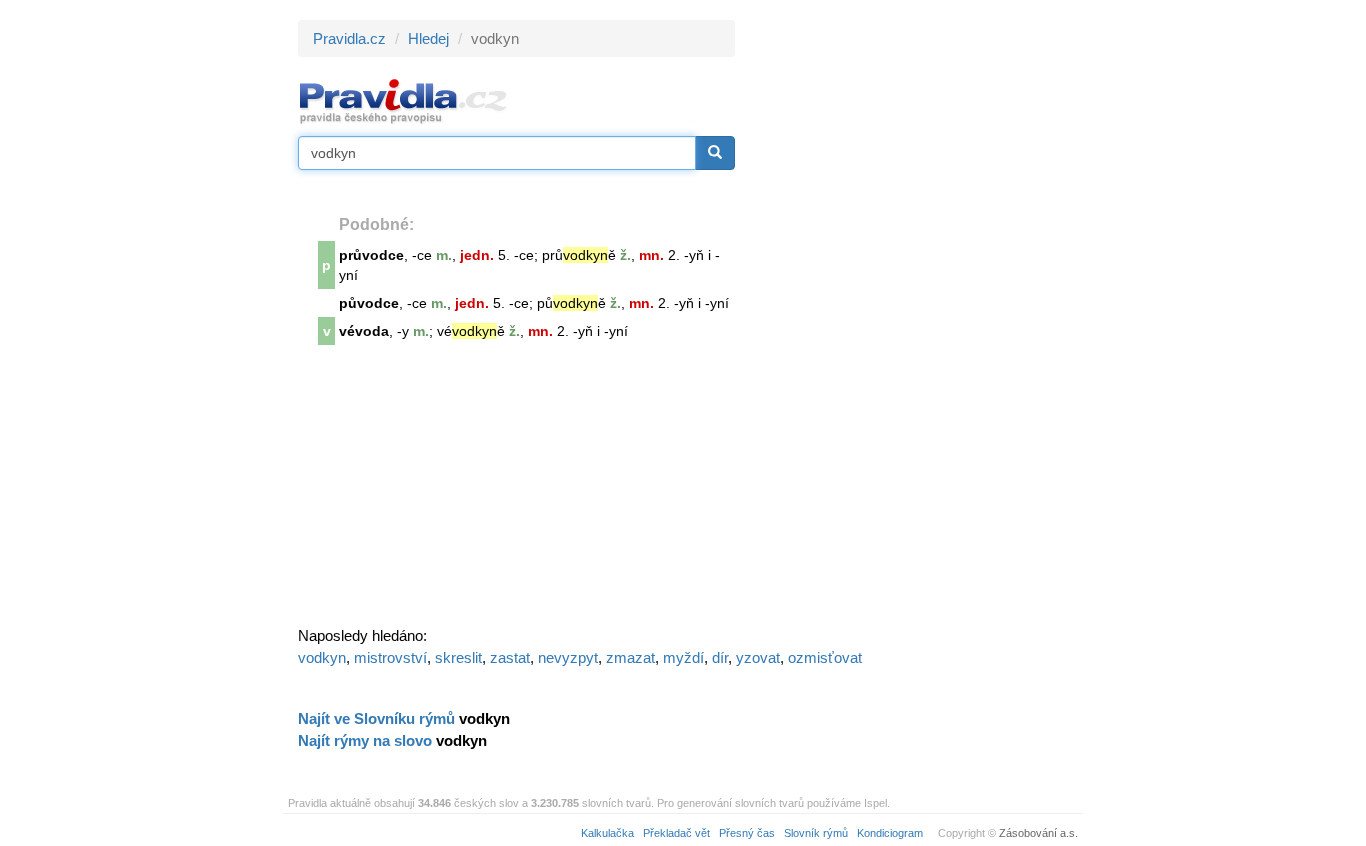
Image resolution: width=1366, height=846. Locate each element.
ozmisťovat (825, 657)
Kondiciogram (890, 833)
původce (369, 303)
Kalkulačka (607, 833)
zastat (510, 657)
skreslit (458, 657)
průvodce (371, 255)
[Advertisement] (915, 320)
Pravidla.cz (349, 38)
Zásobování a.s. (1038, 833)
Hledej (428, 38)
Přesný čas (747, 833)
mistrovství (390, 657)
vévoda (364, 331)
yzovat (758, 657)
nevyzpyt (568, 657)
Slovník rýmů (816, 833)
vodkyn (322, 657)
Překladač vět (676, 833)
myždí (683, 657)
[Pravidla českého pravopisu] (403, 100)
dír (720, 657)
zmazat (630, 657)
